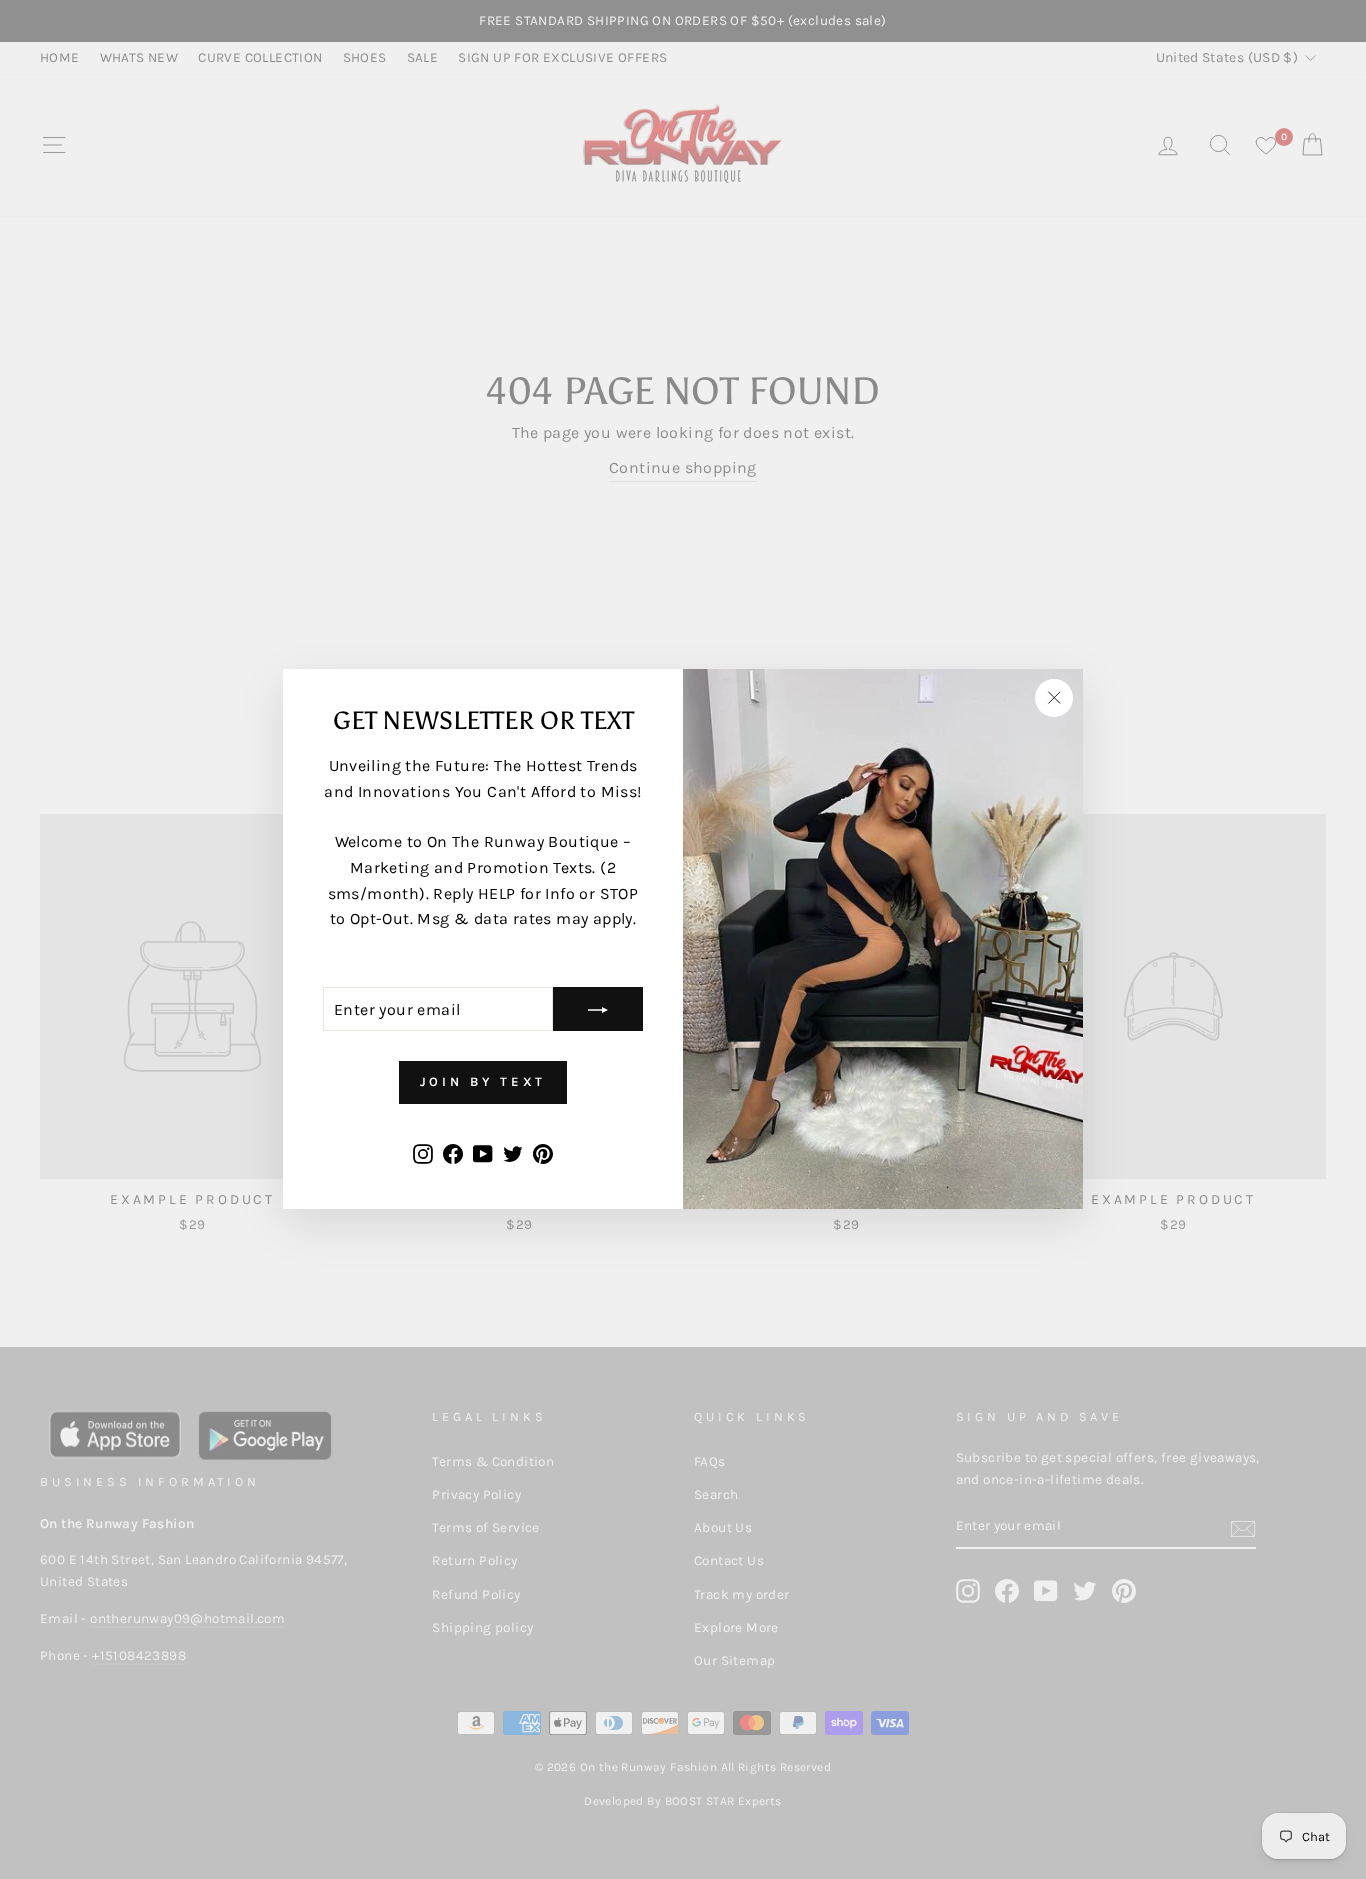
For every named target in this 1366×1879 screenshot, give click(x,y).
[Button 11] (598, 1010)
